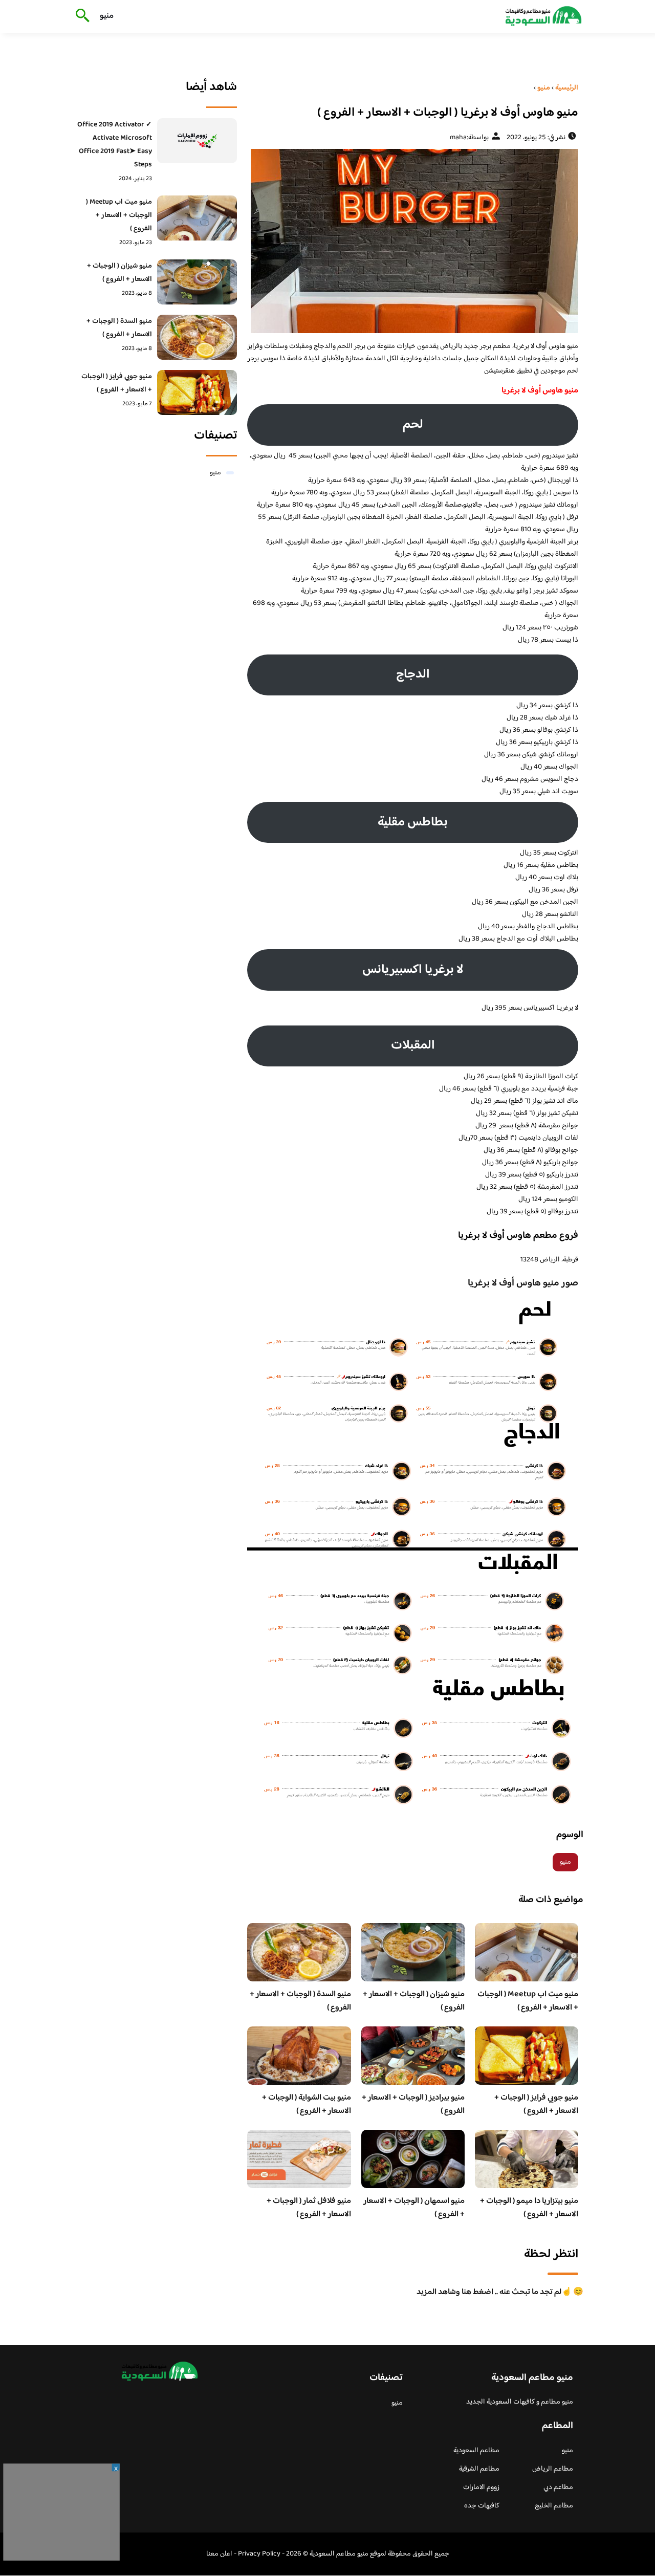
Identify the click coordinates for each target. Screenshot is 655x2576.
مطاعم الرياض (553, 2469)
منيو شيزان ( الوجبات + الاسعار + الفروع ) (414, 2001)
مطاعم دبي (558, 2487)
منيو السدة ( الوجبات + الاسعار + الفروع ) (300, 2001)
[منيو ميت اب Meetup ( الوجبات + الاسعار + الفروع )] (197, 218)
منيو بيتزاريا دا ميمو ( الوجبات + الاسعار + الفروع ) (529, 2208)
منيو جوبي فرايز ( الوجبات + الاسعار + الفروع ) (536, 2104)
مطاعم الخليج (554, 2506)
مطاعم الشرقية (479, 2469)
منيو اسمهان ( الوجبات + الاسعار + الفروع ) (414, 2208)
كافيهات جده (482, 2506)
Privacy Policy (259, 2554)
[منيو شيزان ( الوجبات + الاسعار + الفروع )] (197, 282)
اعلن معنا (219, 2554)
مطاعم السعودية (476, 2451)
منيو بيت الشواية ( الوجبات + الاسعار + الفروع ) (307, 2104)
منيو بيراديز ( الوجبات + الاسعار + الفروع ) (413, 2104)
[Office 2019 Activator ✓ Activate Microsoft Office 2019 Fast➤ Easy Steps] (197, 141)
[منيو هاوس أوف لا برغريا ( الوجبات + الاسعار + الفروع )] (413, 241)
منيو (107, 16)
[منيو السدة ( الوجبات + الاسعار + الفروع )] (197, 337)
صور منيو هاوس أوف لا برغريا (523, 1283)
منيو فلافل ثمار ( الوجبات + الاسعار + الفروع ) (309, 2208)
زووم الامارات (481, 2487)
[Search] (81, 16)
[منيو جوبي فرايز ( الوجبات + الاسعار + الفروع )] (197, 392)
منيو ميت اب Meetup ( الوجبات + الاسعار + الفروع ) (528, 2001)
